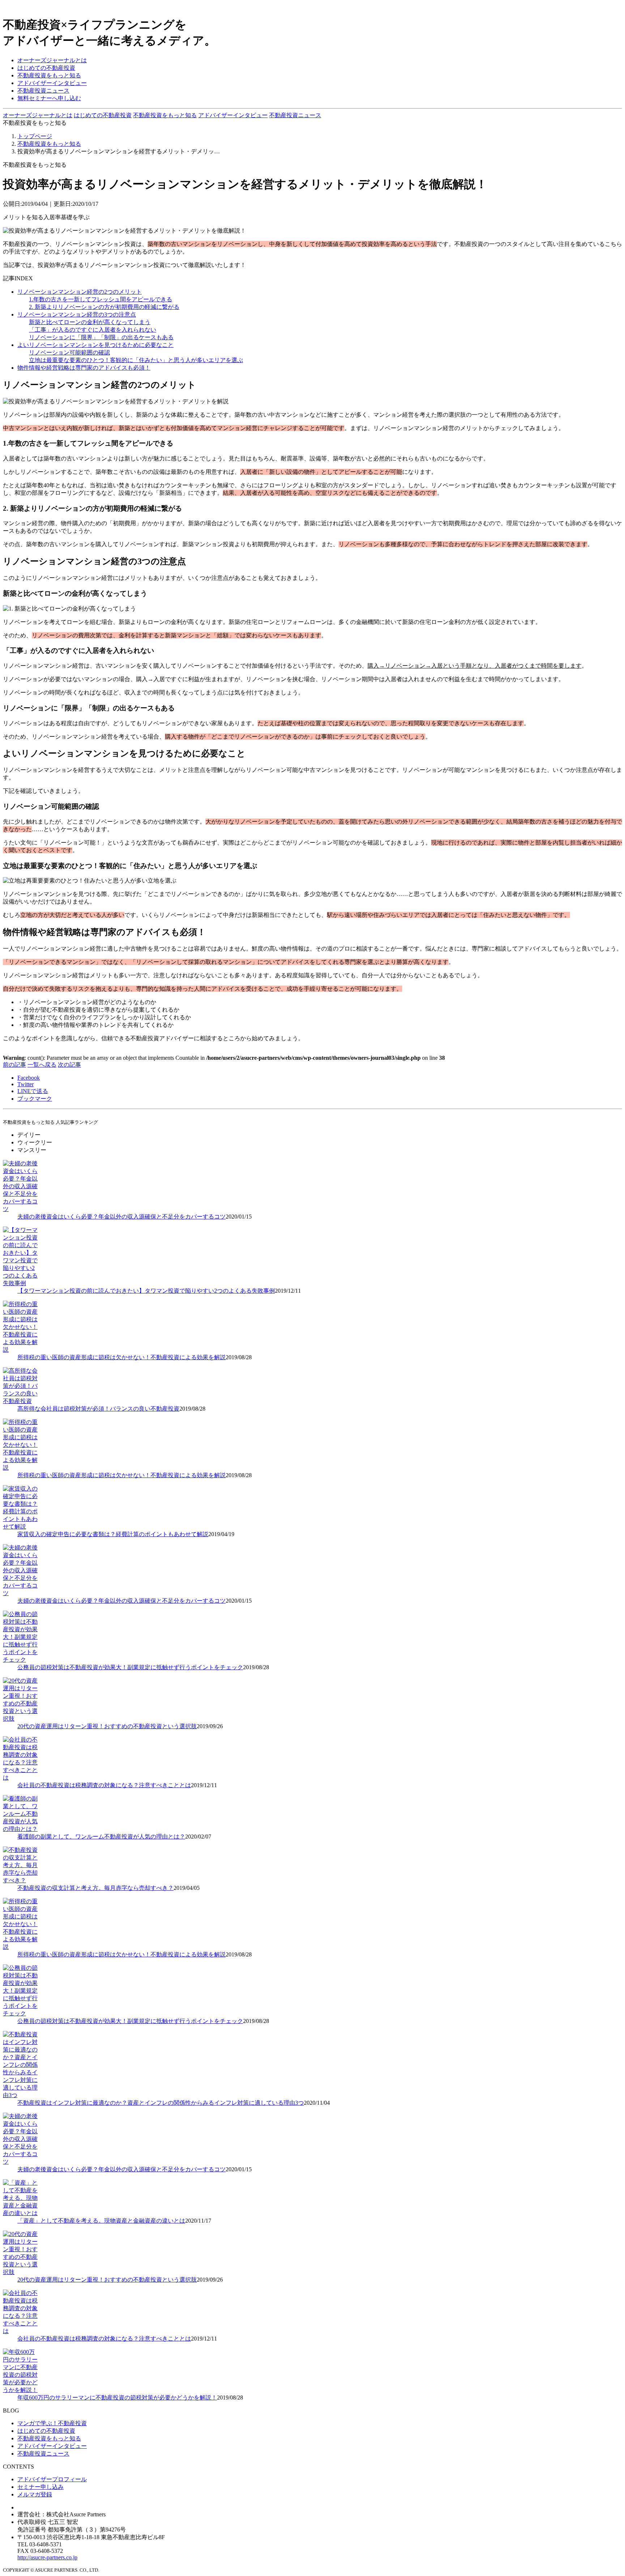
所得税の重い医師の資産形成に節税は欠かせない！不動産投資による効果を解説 (122, 1357)
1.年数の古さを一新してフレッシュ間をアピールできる (101, 299)
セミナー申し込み (41, 2487)
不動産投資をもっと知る (49, 75)
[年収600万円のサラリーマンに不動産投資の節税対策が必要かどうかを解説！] (21, 2390)
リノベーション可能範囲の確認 (69, 352)
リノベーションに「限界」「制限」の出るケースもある (101, 337)
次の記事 (69, 1065)
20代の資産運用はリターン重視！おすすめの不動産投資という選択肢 (107, 1726)
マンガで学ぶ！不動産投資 (52, 2423)
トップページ (35, 136)
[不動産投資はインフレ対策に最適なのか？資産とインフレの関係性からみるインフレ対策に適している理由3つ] (21, 2095)
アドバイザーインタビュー (52, 83)
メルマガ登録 (35, 2494)
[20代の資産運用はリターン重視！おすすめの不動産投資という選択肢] (21, 1719)
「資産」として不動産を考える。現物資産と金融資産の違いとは (101, 2221)
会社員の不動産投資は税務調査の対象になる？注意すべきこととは (104, 1785)
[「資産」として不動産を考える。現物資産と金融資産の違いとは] (21, 2213)
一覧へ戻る (42, 1065)
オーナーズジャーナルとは (52, 60)
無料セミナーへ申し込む (49, 98)
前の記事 (14, 1065)
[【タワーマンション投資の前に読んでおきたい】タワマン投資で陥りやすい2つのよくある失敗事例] (21, 1283)
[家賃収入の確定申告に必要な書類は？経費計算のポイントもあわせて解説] (21, 1527)
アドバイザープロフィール (52, 2479)
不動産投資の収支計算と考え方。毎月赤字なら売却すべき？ (95, 1888)
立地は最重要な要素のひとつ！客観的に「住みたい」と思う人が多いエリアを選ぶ (136, 360)
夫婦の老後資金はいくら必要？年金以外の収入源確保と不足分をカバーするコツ (122, 1217)
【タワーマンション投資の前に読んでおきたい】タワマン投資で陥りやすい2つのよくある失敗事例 (146, 1291)
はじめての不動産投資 (46, 68)
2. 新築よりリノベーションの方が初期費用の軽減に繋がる (104, 307)
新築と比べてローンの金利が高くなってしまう (90, 322)
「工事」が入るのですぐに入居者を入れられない (93, 330)
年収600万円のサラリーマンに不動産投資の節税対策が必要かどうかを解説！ (117, 2398)
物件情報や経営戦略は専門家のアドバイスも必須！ (84, 368)
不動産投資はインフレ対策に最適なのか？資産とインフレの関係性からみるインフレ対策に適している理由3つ (161, 2103)
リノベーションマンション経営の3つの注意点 (77, 314)
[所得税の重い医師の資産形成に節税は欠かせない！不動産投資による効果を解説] (21, 1350)
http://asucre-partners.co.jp (47, 2557)
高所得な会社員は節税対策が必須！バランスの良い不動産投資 (98, 1409)
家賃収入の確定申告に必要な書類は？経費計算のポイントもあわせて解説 (113, 1534)
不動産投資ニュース (43, 91)
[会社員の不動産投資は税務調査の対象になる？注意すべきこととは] (21, 1778)
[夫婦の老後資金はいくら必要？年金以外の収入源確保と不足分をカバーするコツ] (21, 1209)
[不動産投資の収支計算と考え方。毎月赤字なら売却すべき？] (21, 1880)
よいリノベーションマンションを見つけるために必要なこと (95, 345)
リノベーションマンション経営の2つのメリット (80, 292)
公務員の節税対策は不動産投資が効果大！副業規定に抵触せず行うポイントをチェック (130, 1667)
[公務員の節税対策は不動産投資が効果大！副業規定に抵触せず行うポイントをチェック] (21, 1660)
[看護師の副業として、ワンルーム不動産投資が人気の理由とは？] (21, 1829)
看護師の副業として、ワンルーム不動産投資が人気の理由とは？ (101, 1837)
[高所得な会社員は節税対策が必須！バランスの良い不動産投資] (21, 1401)
